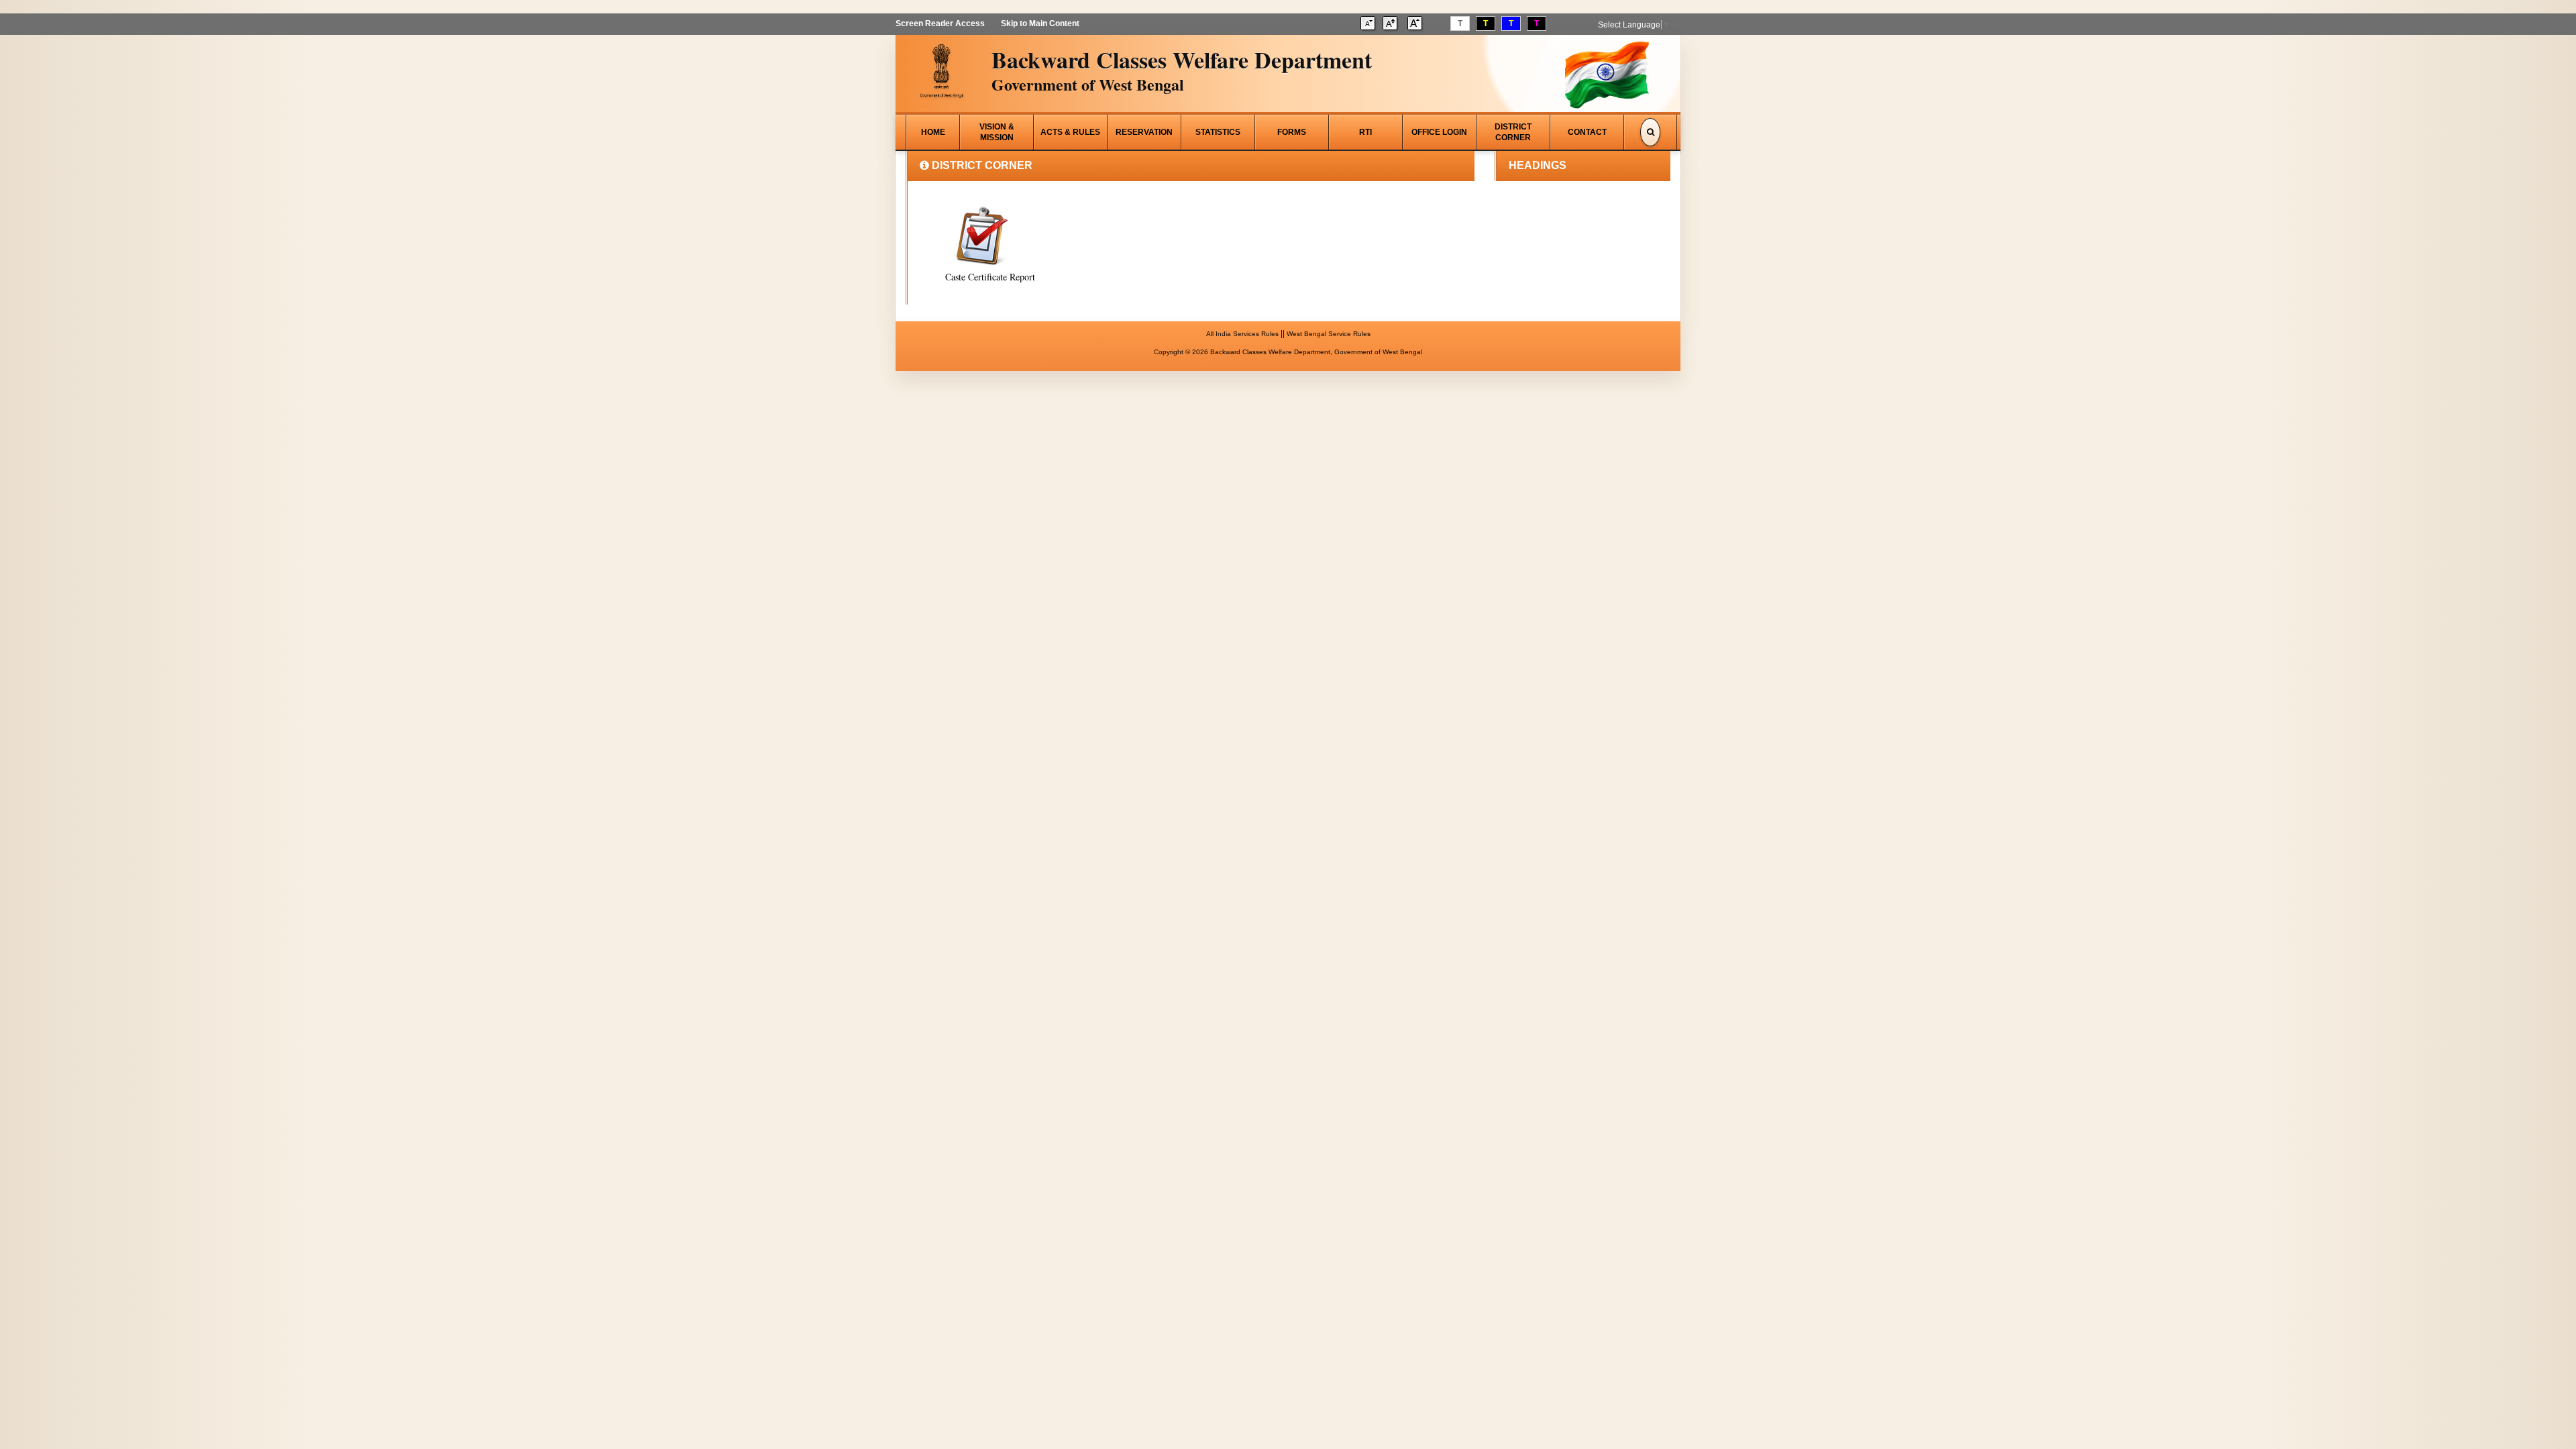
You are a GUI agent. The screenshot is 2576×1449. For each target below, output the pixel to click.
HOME (933, 132)
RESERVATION (1144, 132)
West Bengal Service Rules (1329, 334)
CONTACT (1587, 132)
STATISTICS (1218, 132)
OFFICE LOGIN (1439, 132)
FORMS (1292, 132)
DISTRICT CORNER (1513, 132)
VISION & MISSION (997, 132)
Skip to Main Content (1040, 23)
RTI (1365, 132)
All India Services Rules (1242, 334)
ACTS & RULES (1070, 132)
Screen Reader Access (940, 23)
